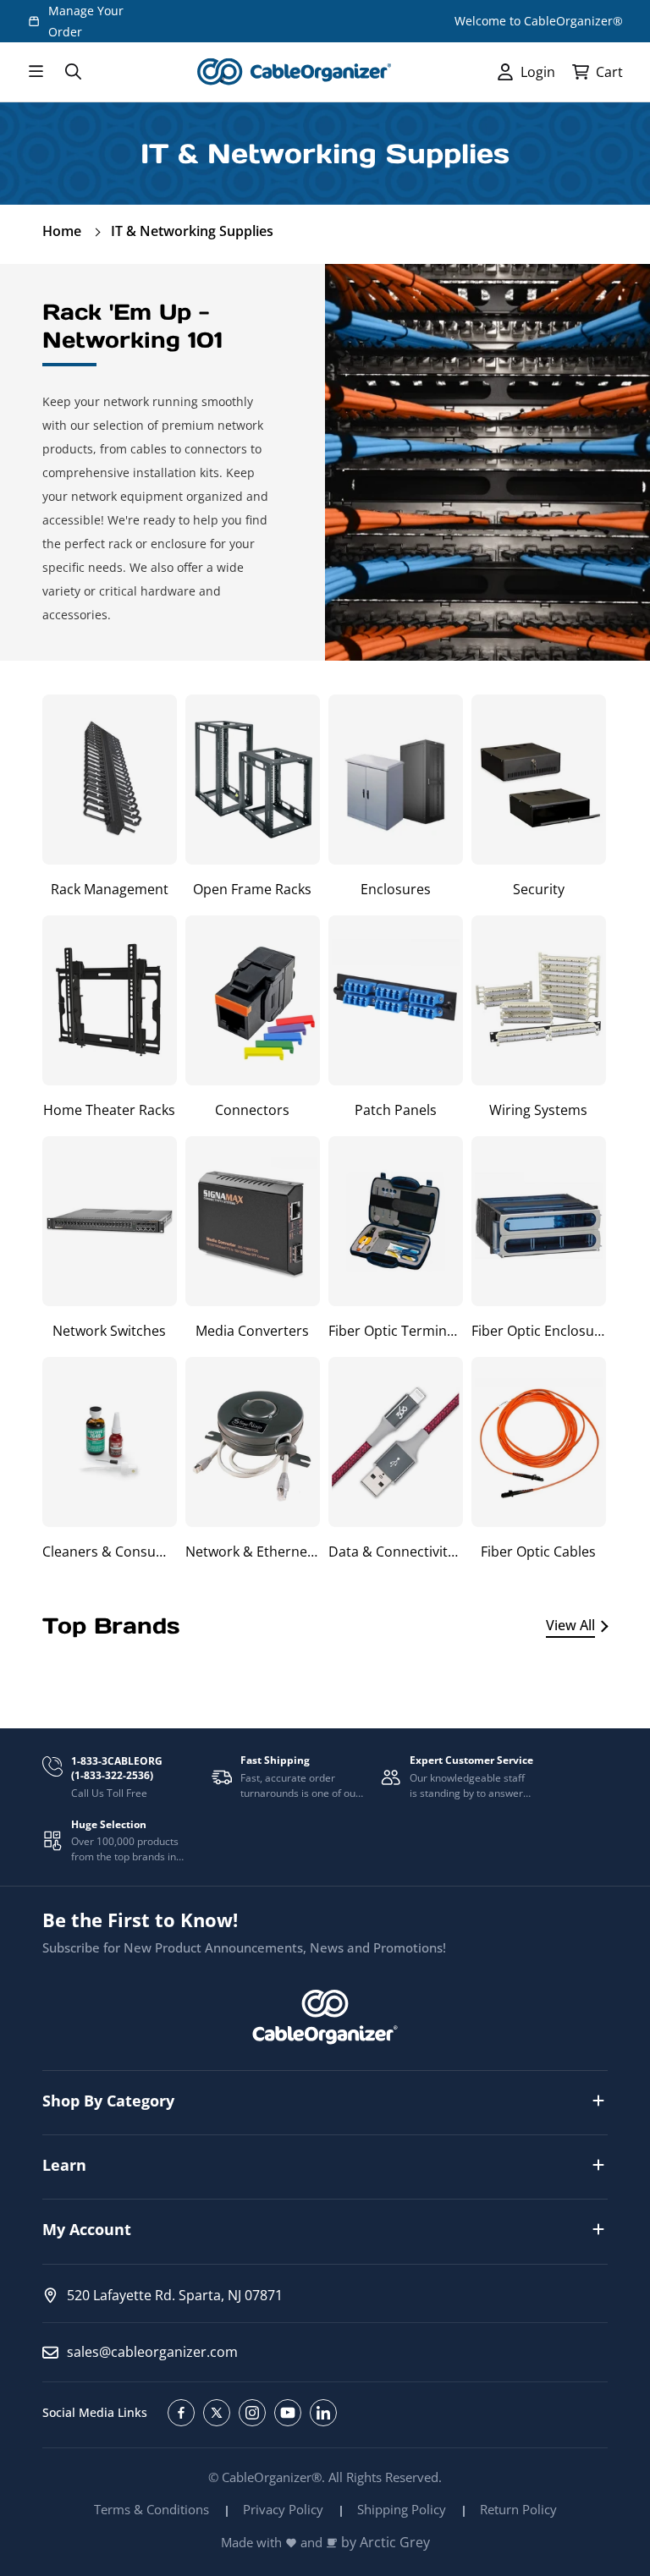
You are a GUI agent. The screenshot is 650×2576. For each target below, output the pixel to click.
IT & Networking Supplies (192, 231)
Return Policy (518, 2509)
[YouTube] (288, 2413)
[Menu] (36, 72)
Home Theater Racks (109, 1110)
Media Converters (252, 1331)
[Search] (73, 72)
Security (539, 889)
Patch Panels (396, 1110)
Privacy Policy (283, 2509)
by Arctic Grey (386, 2543)
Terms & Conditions (151, 2509)
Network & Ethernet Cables (253, 1552)
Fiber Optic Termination (396, 1331)
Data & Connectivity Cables (396, 1552)
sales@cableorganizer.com (152, 2352)
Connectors (252, 1110)
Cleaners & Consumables (110, 1552)
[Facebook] (181, 2413)
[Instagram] (252, 2413)
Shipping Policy (402, 2509)
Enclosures (396, 889)
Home (62, 231)
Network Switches (109, 1331)
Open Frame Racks (252, 889)
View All (570, 1625)
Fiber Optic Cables (538, 1552)
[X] (217, 2413)
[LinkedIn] (323, 2413)
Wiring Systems (538, 1110)
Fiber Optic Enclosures (539, 1331)
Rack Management (110, 889)
